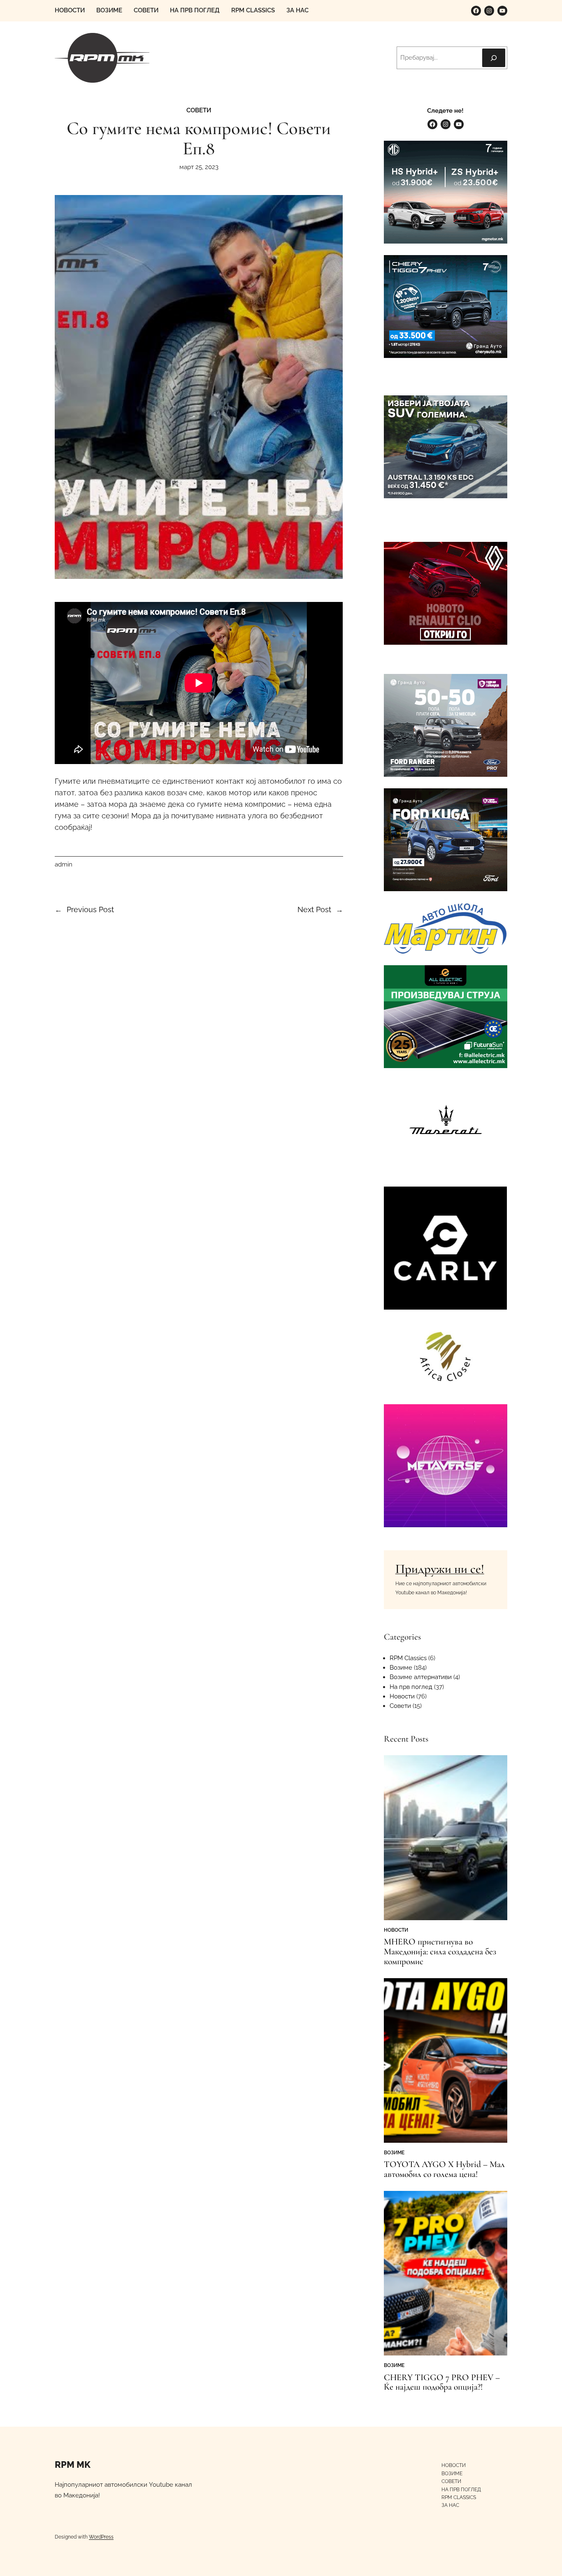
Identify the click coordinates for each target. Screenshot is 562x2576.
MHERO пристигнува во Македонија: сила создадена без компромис (440, 1952)
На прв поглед (411, 1687)
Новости (402, 1696)
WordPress (101, 2537)
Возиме (401, 1668)
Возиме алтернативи (421, 1677)
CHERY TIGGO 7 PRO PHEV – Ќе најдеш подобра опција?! (442, 2383)
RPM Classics (408, 1658)
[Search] (494, 58)
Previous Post (90, 909)
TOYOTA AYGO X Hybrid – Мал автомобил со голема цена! (444, 2170)
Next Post (314, 909)
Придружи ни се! (440, 1569)
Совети (199, 110)
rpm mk (73, 2465)
